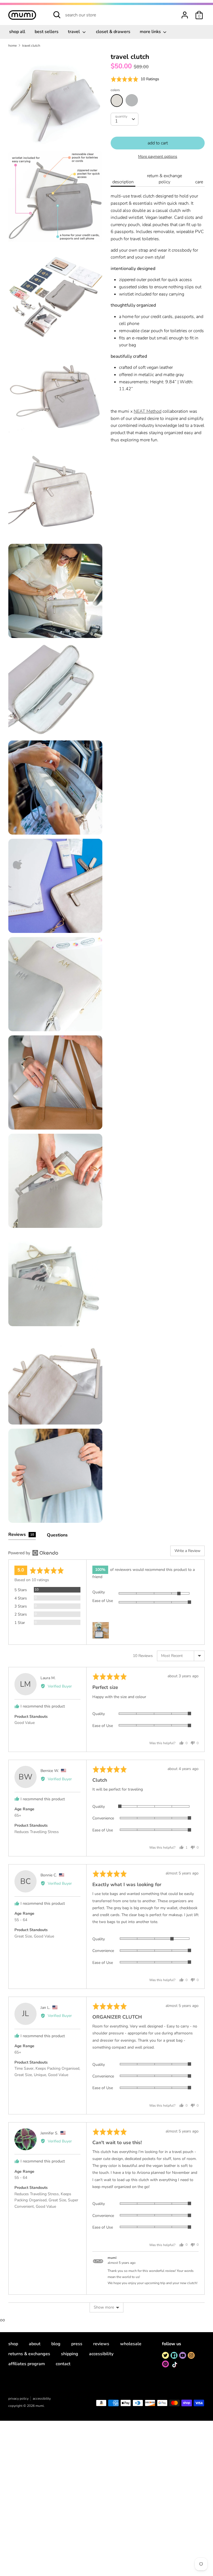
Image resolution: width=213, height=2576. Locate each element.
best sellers (47, 32)
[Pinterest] (165, 2364)
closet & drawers (113, 32)
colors (115, 90)
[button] (135, 79)
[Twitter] (165, 2355)
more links (151, 32)
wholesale (131, 2344)
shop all (17, 32)
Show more (104, 2307)
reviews (101, 2344)
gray (132, 100)
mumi (40, 2406)
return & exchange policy (164, 179)
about (35, 2344)
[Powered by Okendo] (33, 1553)
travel (74, 32)
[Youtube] (183, 2355)
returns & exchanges (29, 2354)
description (123, 182)
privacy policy (18, 2399)
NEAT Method (148, 411)
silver (117, 101)
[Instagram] (191, 2355)
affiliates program (27, 2364)
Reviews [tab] (21, 1534)
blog (56, 2344)
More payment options (158, 157)
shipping (70, 2354)
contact (63, 2364)
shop (13, 2344)
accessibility (101, 2354)
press (77, 2344)
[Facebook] (174, 2355)
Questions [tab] (57, 1535)
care (199, 182)
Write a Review (187, 1551)
